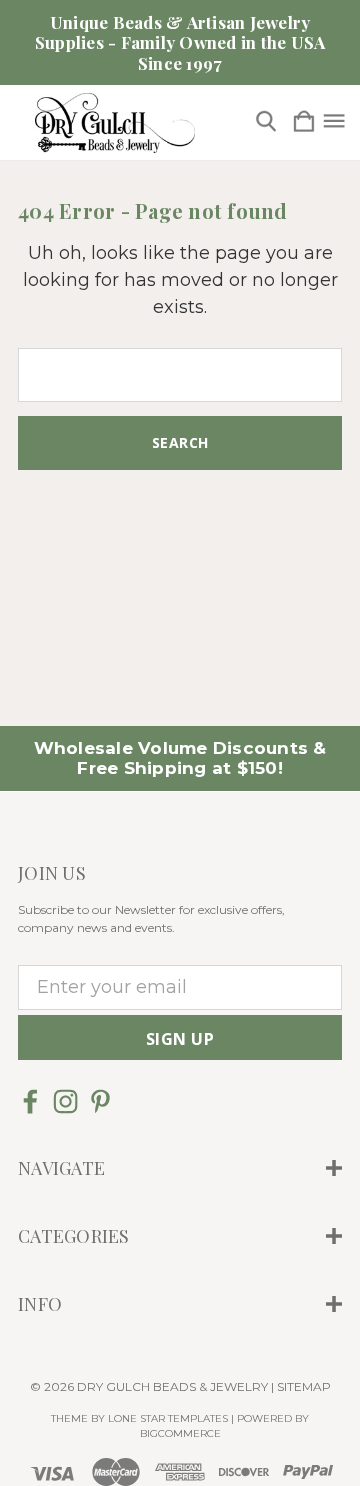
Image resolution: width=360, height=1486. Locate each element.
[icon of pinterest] (100, 1101)
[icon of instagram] (65, 1101)
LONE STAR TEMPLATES (168, 1418)
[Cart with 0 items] (304, 122)
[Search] (266, 122)
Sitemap (304, 1386)
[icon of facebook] (30, 1101)
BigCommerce (180, 1433)
